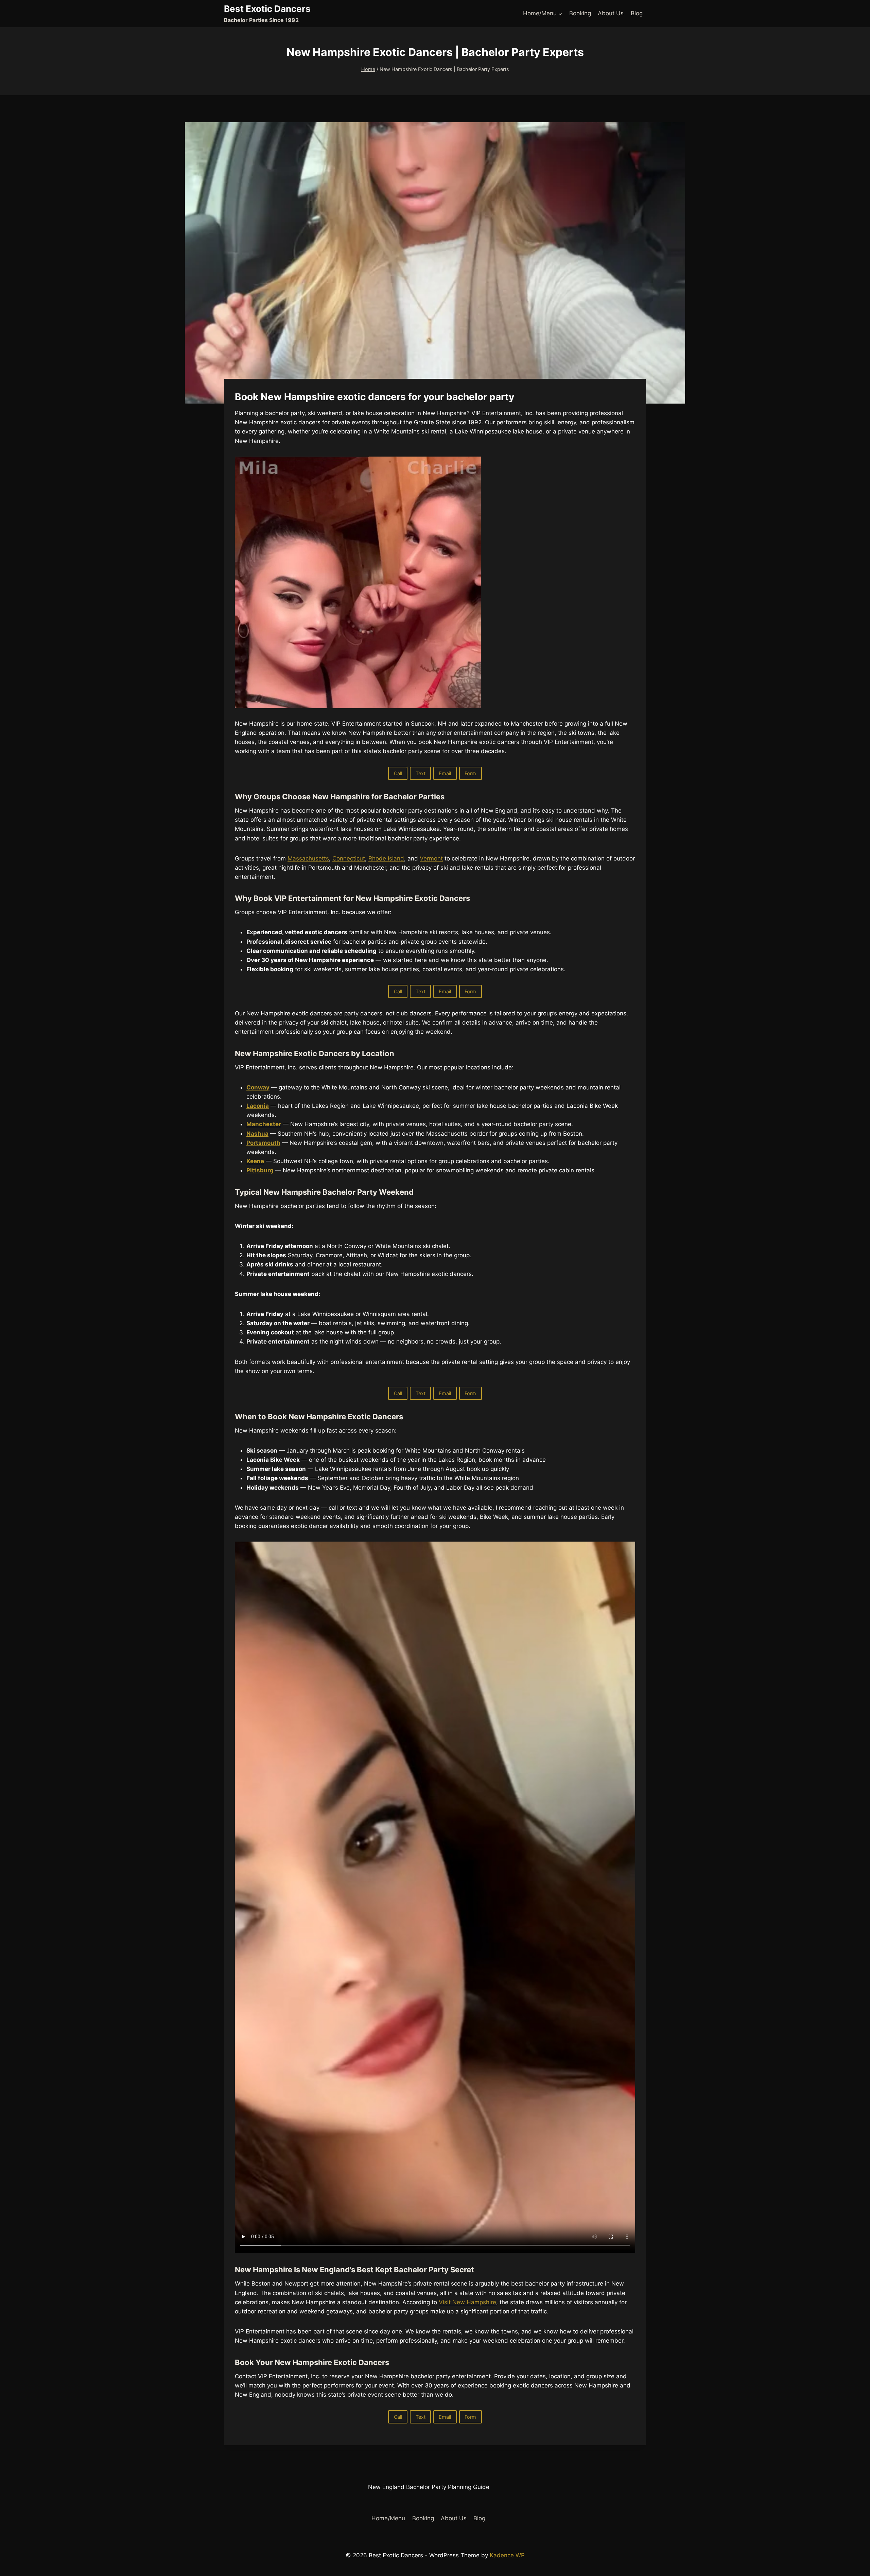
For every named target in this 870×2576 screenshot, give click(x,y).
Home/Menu (388, 2518)
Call (398, 773)
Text (421, 773)
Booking (580, 13)
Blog (637, 13)
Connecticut (349, 858)
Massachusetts (308, 858)
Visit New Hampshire (467, 2302)
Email (445, 773)
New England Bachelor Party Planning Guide (429, 2487)
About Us (611, 13)
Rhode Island (386, 858)
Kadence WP (507, 2555)
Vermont (431, 858)
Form (470, 773)
